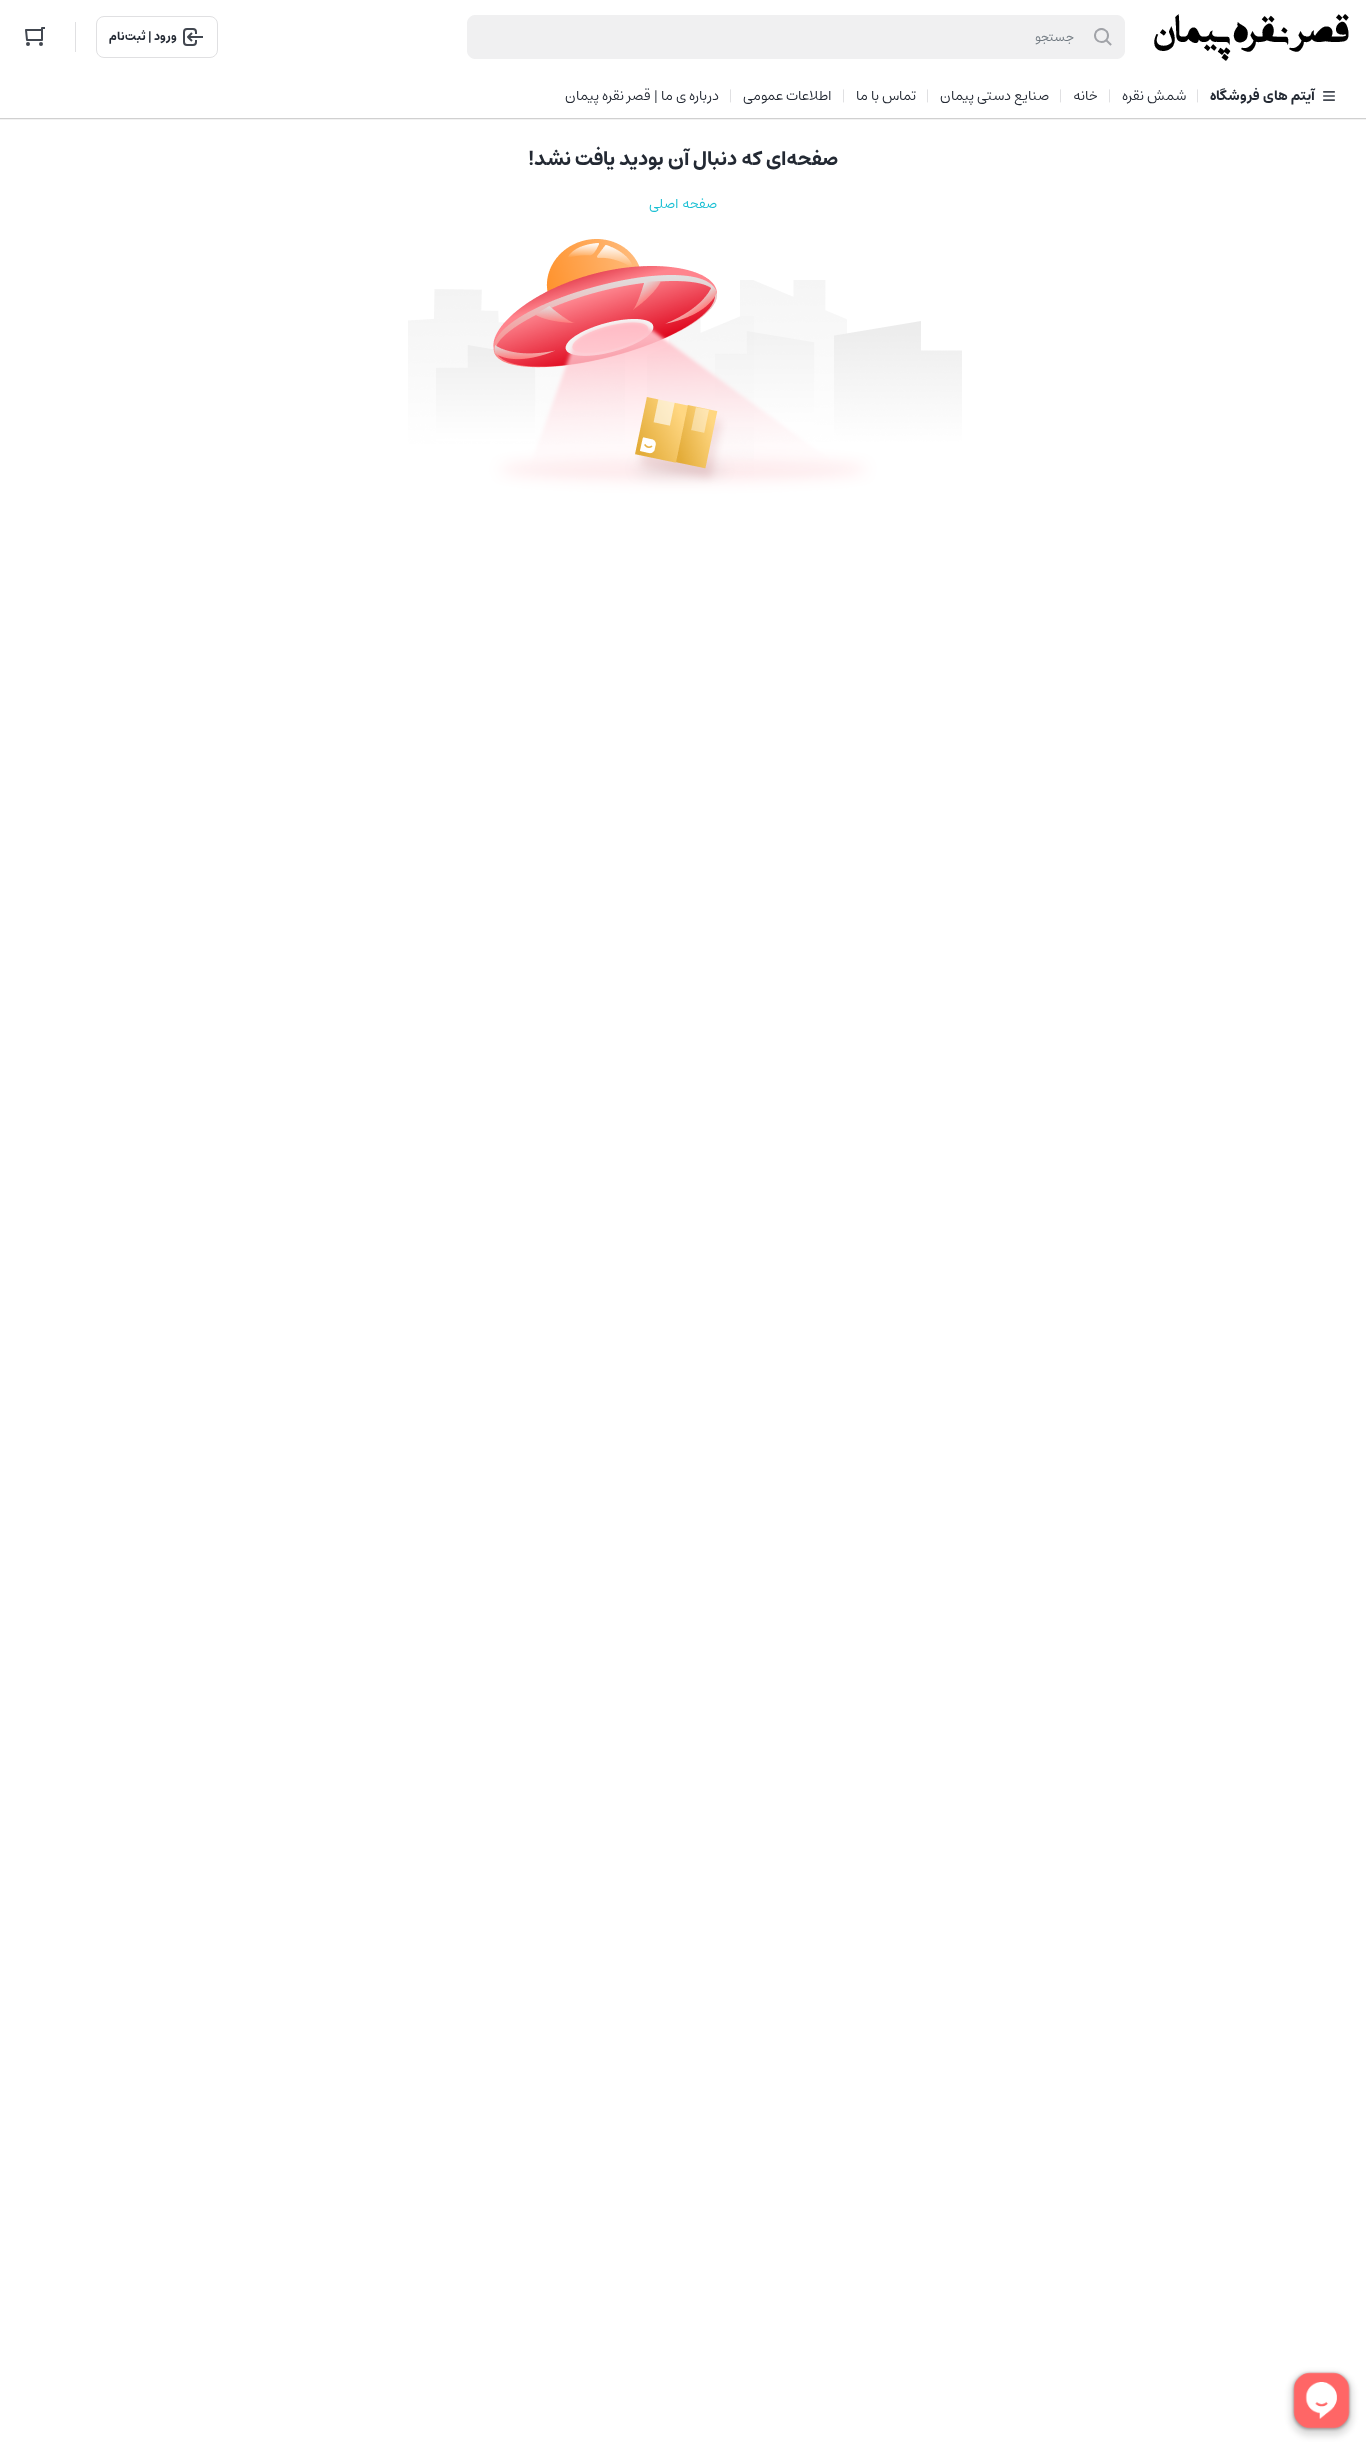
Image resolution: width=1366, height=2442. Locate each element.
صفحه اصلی (683, 204)
